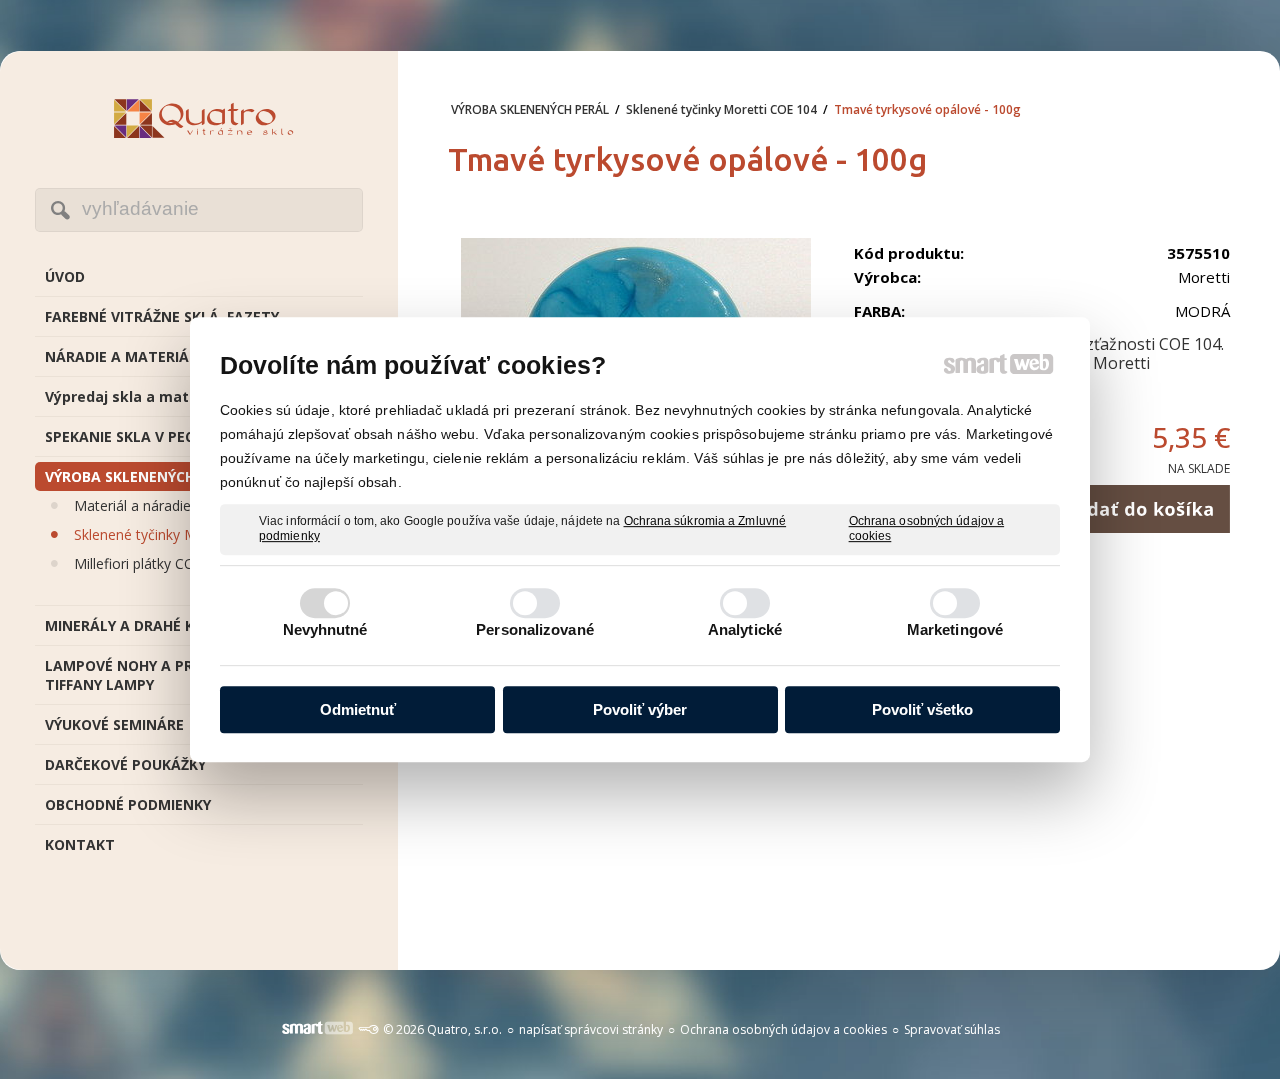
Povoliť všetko (922, 709)
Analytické (745, 629)
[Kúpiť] (1137, 509)
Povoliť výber (640, 709)
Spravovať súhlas (952, 1029)
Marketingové (955, 629)
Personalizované (535, 629)
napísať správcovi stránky (591, 1029)
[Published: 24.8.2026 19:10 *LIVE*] (368, 1029)
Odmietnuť (358, 709)
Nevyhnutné (325, 629)
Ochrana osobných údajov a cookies (927, 529)
